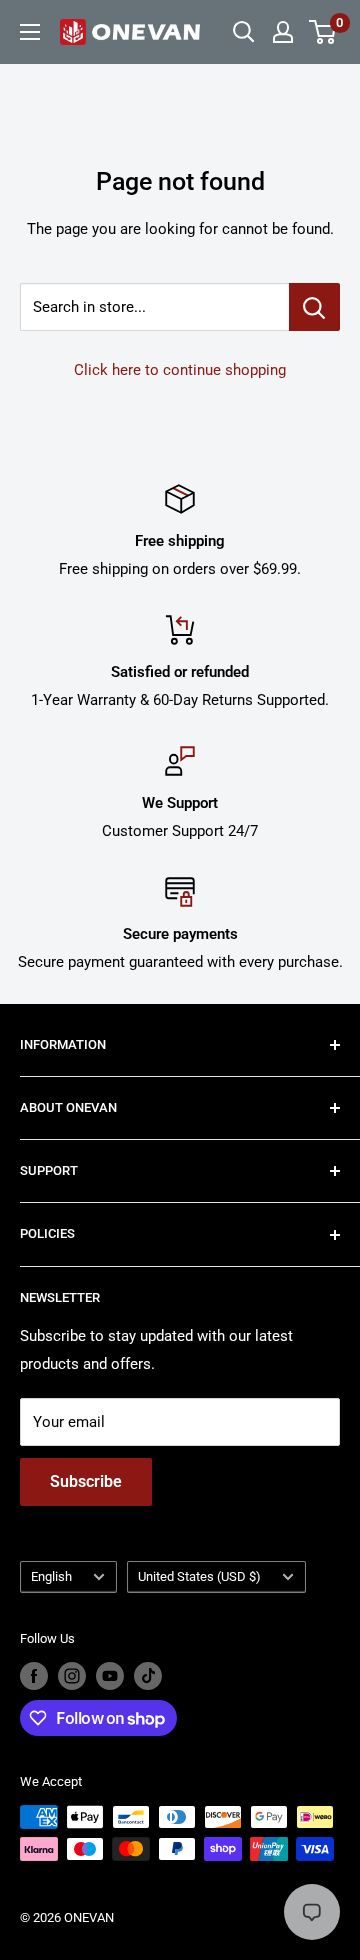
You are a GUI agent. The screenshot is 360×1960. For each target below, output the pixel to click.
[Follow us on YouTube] (110, 1676)
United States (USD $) (199, 1576)
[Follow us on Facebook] (34, 1676)
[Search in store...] (314, 307)
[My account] (283, 32)
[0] (323, 32)
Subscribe (86, 1481)
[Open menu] (30, 32)
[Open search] (244, 32)
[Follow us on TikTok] (148, 1676)
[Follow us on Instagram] (72, 1676)
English (51, 1576)
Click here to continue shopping (180, 370)
